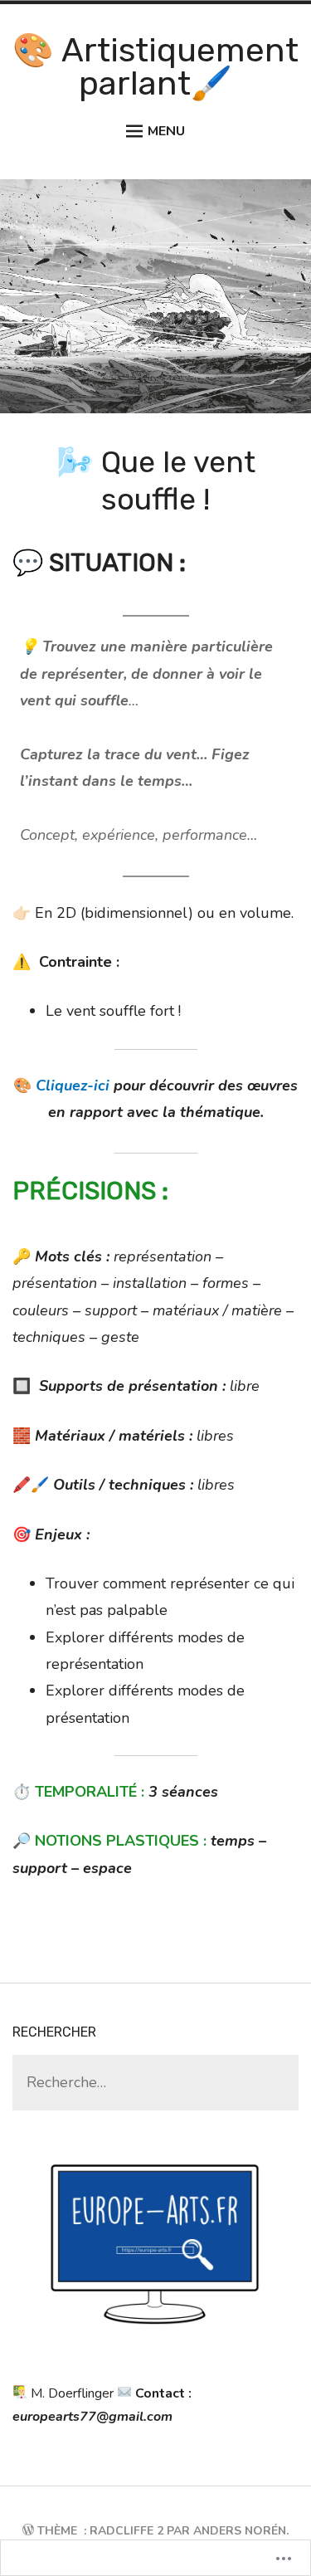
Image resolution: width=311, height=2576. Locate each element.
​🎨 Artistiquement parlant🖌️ (155, 67)
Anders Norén (240, 2531)
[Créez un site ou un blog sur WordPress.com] (28, 2531)
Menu (166, 131)
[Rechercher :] (155, 2083)
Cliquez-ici (73, 1086)
